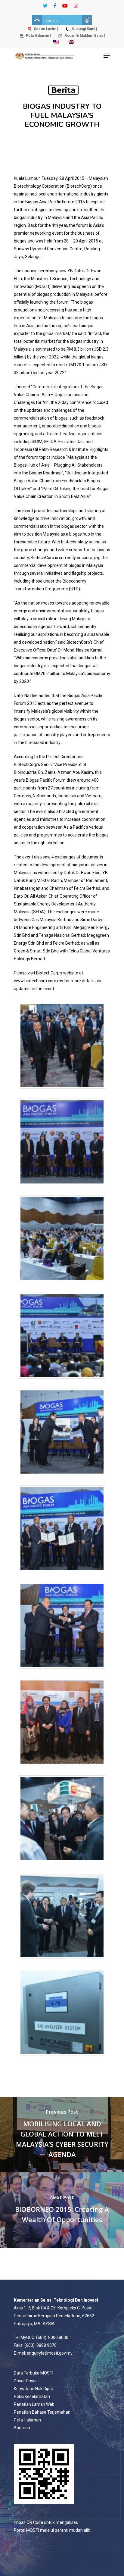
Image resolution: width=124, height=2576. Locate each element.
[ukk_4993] (62, 2058)
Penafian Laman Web (34, 2404)
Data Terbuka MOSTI (34, 2373)
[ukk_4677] (62, 1188)
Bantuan (22, 2428)
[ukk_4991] (62, 1962)
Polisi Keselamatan (32, 2396)
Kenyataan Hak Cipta (34, 2389)
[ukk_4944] (62, 1865)
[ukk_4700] (62, 1382)
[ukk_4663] (62, 1091)
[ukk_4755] (62, 1478)
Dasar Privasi (26, 2381)
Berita (63, 90)
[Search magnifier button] (87, 20)
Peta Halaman (27, 2420)
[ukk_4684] (62, 1285)
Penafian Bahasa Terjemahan (42, 2412)
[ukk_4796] (62, 1575)
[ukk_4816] (62, 1672)
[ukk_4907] (62, 1768)
